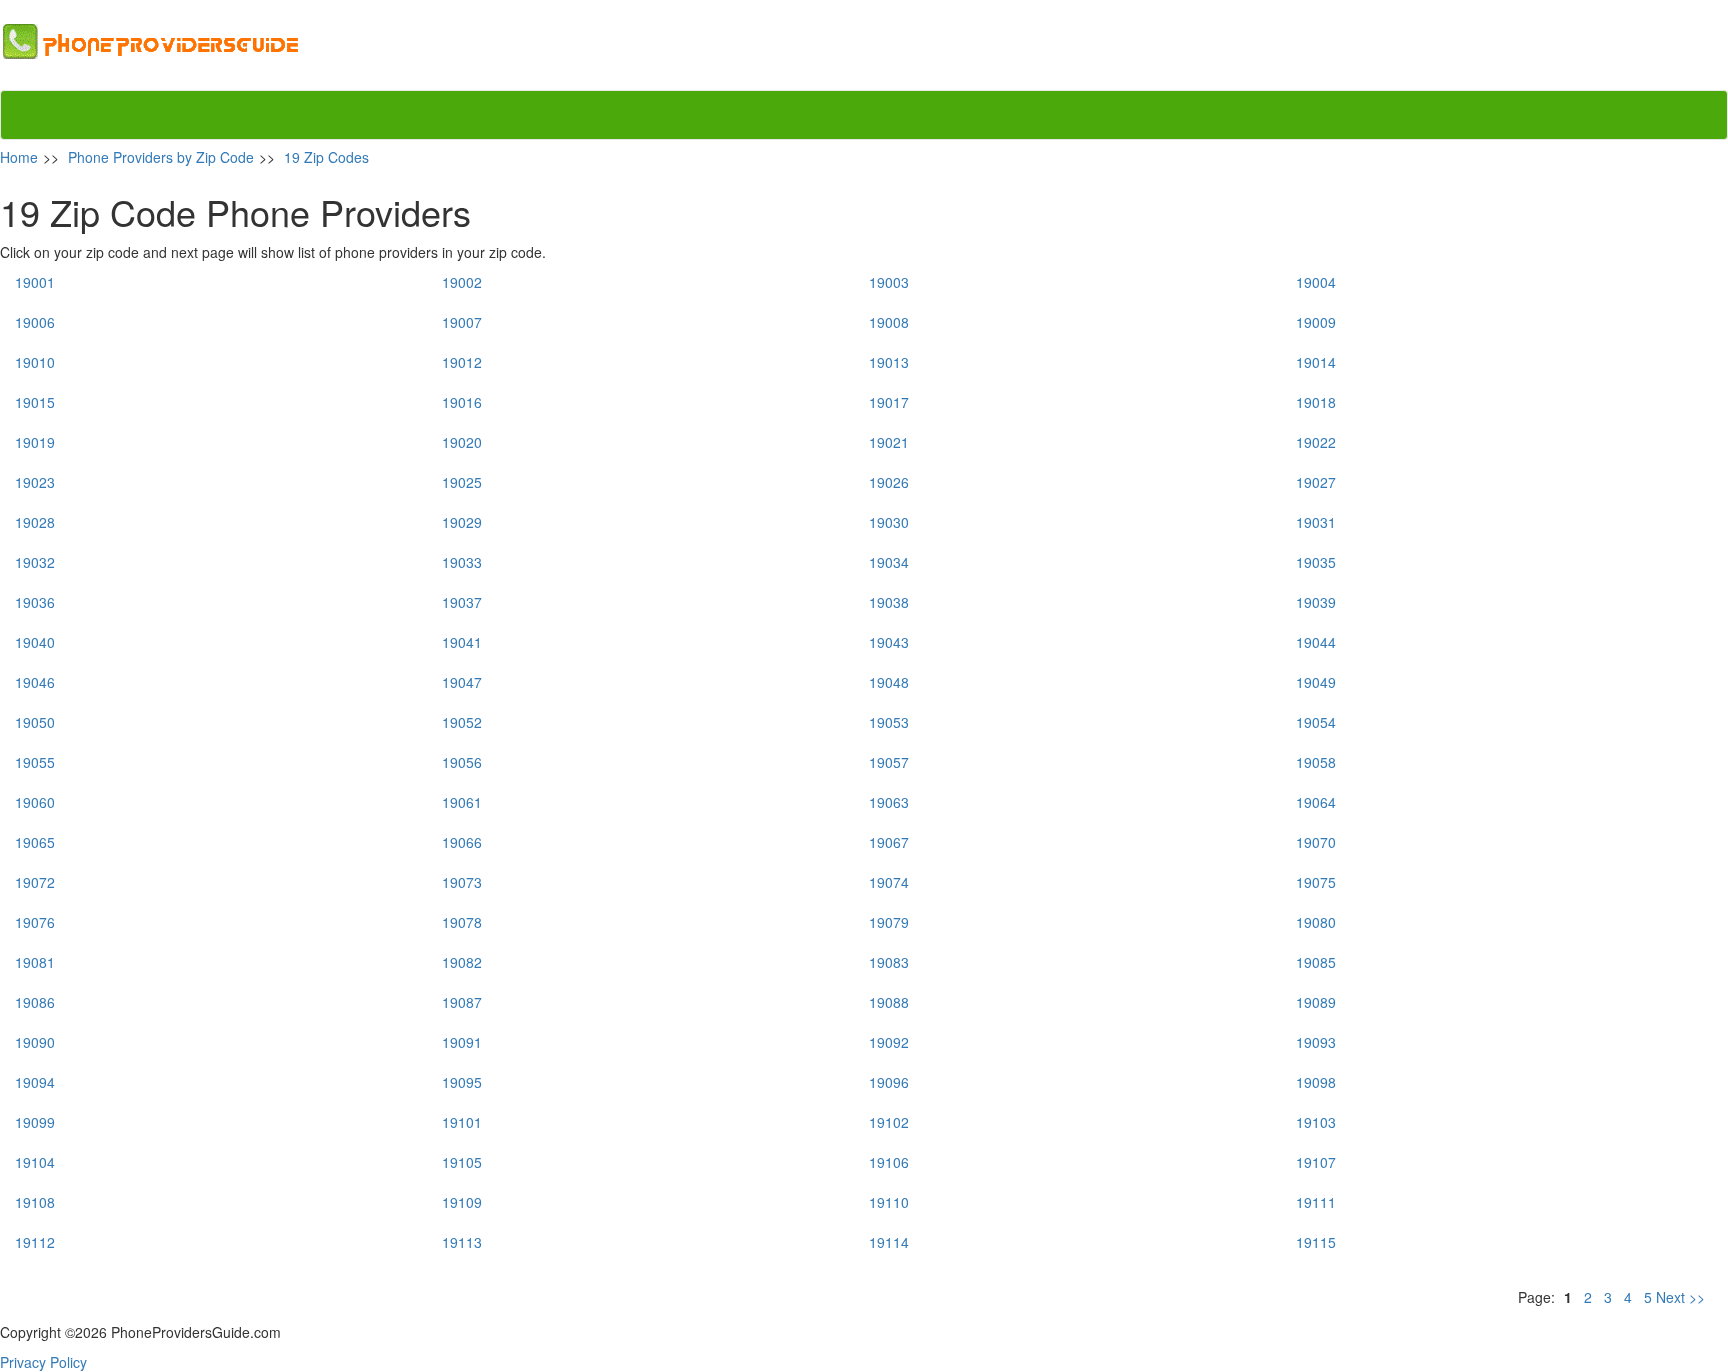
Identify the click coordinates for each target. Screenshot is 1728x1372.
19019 (35, 442)
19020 (462, 442)
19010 (35, 362)
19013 (889, 362)
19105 (462, 1162)
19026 (889, 482)
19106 (889, 1162)
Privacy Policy (43, 1362)
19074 (889, 882)
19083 (889, 962)
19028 (35, 522)
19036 (35, 602)
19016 (462, 402)
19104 (35, 1162)
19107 (1316, 1162)
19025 (462, 482)
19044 (1316, 642)
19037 (462, 602)
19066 (462, 842)
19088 (889, 1002)
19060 (35, 802)
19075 (1316, 882)
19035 (1316, 562)
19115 (1316, 1242)
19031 (1316, 522)
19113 (462, 1242)
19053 (889, 722)
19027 (1316, 482)
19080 (1316, 922)
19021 (889, 442)
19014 (1316, 362)
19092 (889, 1042)
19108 (35, 1202)
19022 (1316, 442)
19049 (1316, 682)
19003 (889, 282)
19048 (889, 682)
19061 (462, 802)
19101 (462, 1122)
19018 (1316, 402)
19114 (889, 1242)
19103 (1316, 1122)
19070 (1316, 842)
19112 (35, 1242)
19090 (35, 1042)
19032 (35, 562)
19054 (1316, 722)
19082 (462, 962)
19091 (462, 1042)
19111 (1316, 1202)
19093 (1316, 1042)
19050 (35, 722)
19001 (35, 282)
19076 (35, 922)
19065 (35, 842)
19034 (889, 562)
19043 (889, 642)
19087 (462, 1002)
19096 (889, 1082)
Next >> (1682, 1297)
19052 (462, 722)
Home (19, 157)
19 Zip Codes (326, 157)
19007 (462, 322)
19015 (35, 402)
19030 (889, 522)
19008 (889, 322)
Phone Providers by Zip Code (161, 157)
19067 (889, 842)
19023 (35, 482)
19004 (1316, 282)
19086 (35, 1002)
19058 (1316, 762)
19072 (35, 882)
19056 (462, 762)
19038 (889, 602)
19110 (889, 1202)
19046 (35, 682)
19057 (889, 762)
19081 (35, 962)
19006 (35, 322)
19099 (35, 1122)
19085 (1316, 962)
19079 (889, 922)
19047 (462, 682)
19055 (35, 762)
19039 (1316, 602)
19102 (889, 1122)
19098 (1316, 1082)
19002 (462, 282)
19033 (462, 562)
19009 (1316, 322)
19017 (889, 402)
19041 (462, 642)
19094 (35, 1082)
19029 (462, 522)
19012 (462, 362)
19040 (35, 642)
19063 (889, 802)
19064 (1316, 802)
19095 (462, 1082)
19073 (462, 882)
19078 (462, 922)
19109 (462, 1202)
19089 (1316, 1002)
